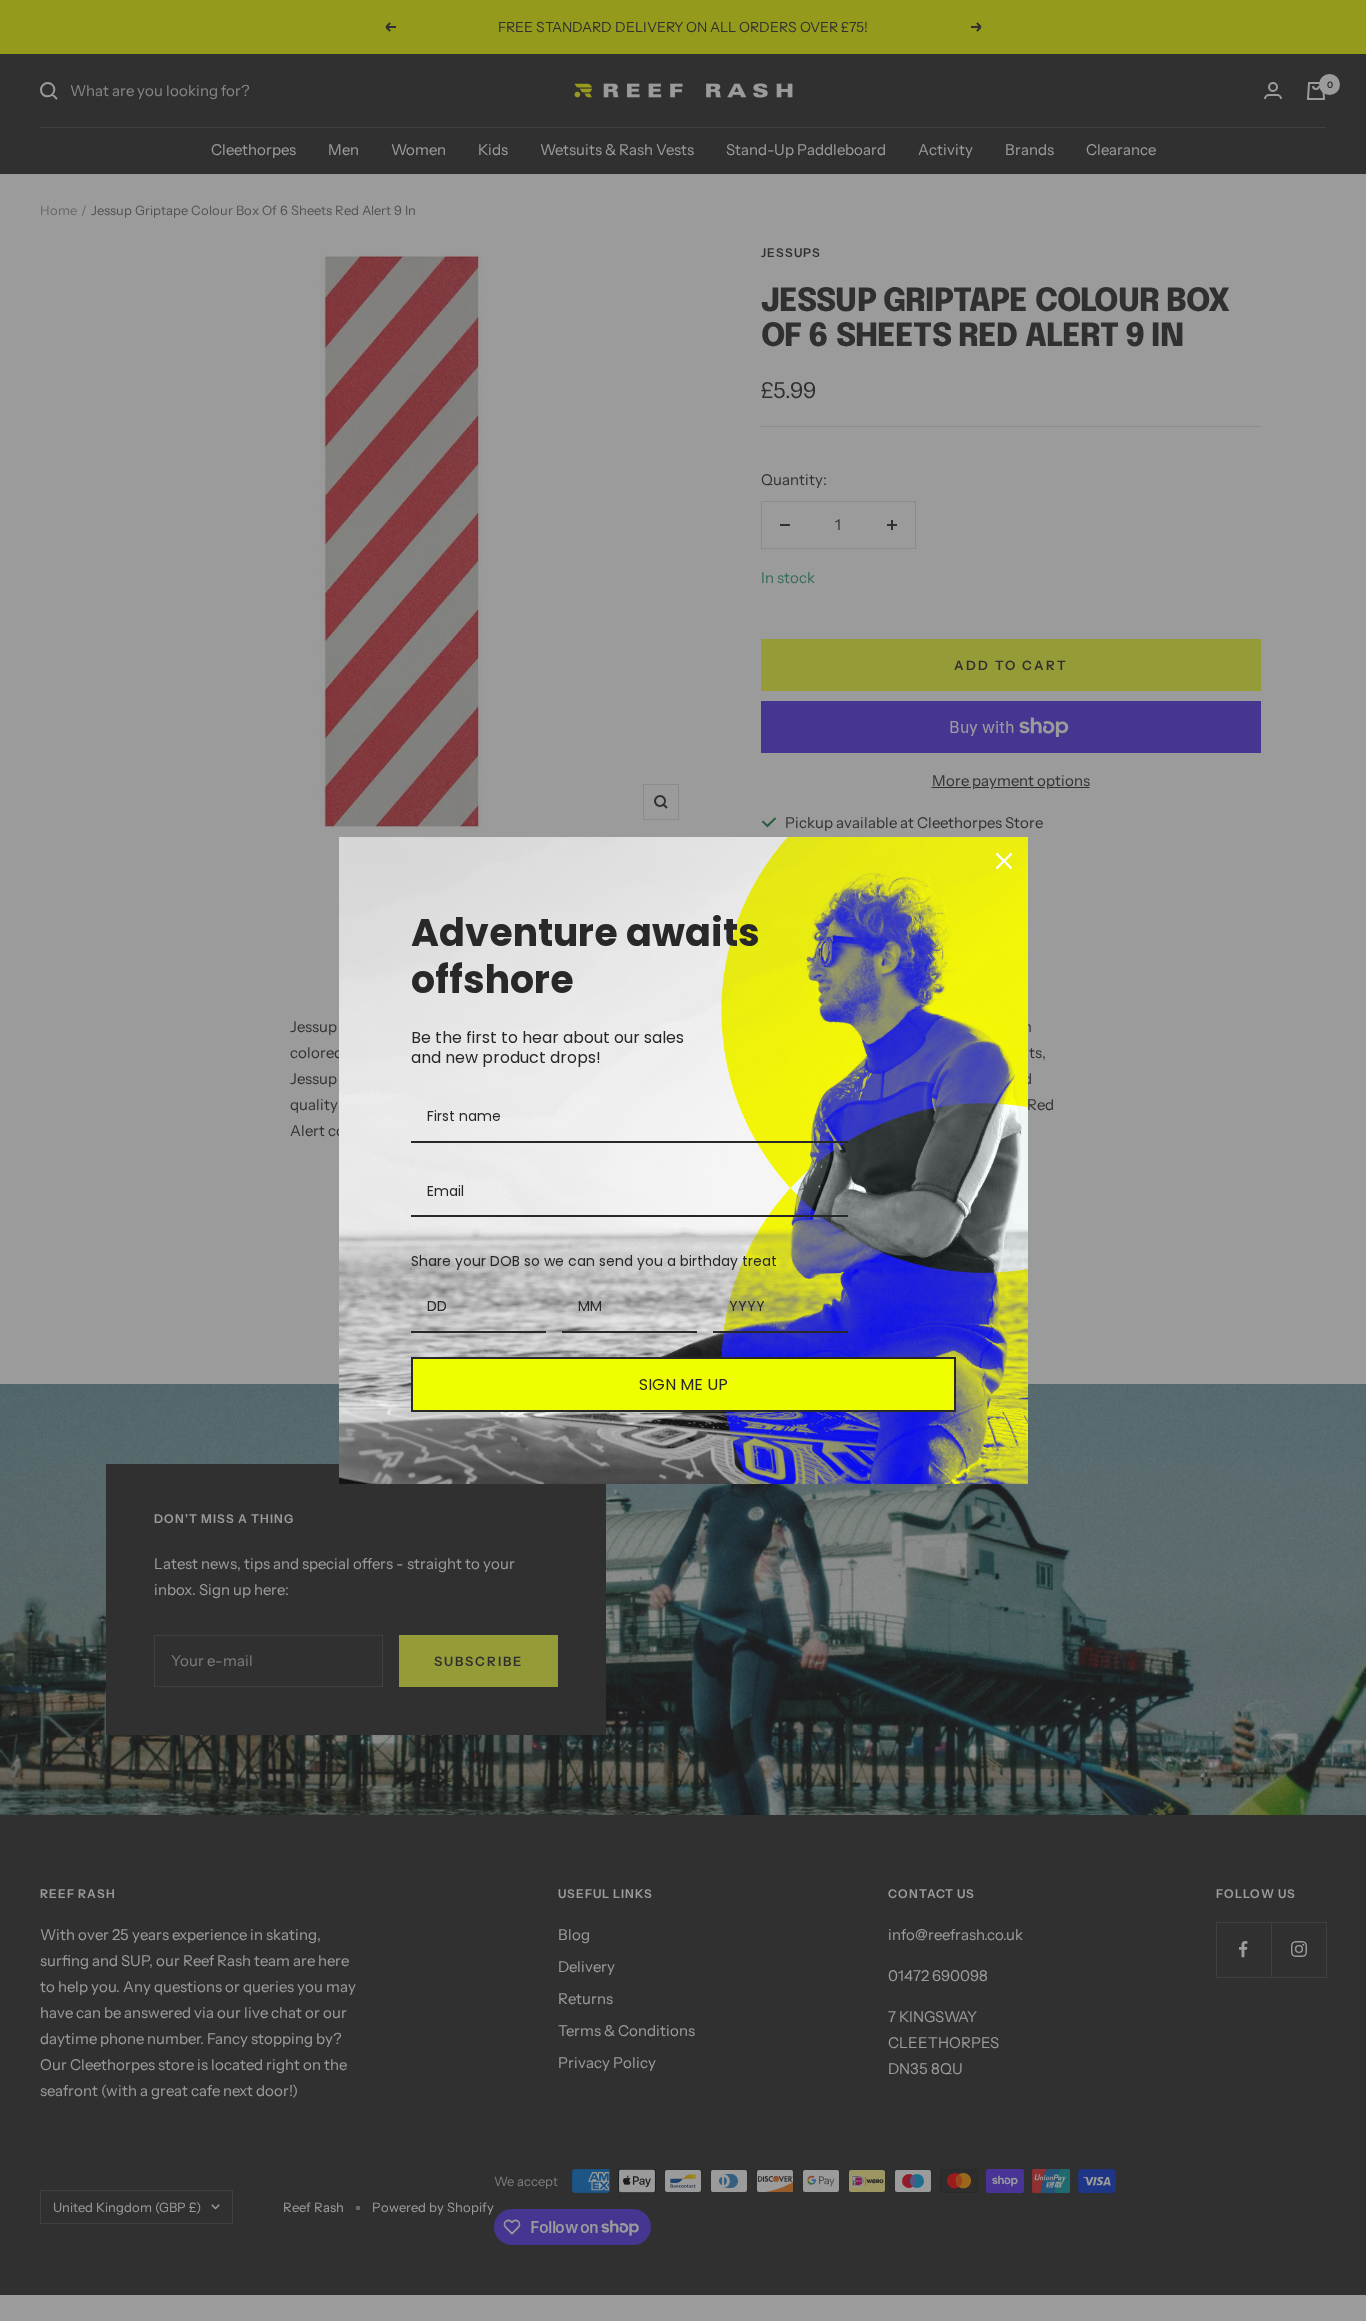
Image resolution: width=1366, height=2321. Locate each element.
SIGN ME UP (683, 1384)
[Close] (1004, 861)
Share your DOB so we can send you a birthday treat (594, 1261)
